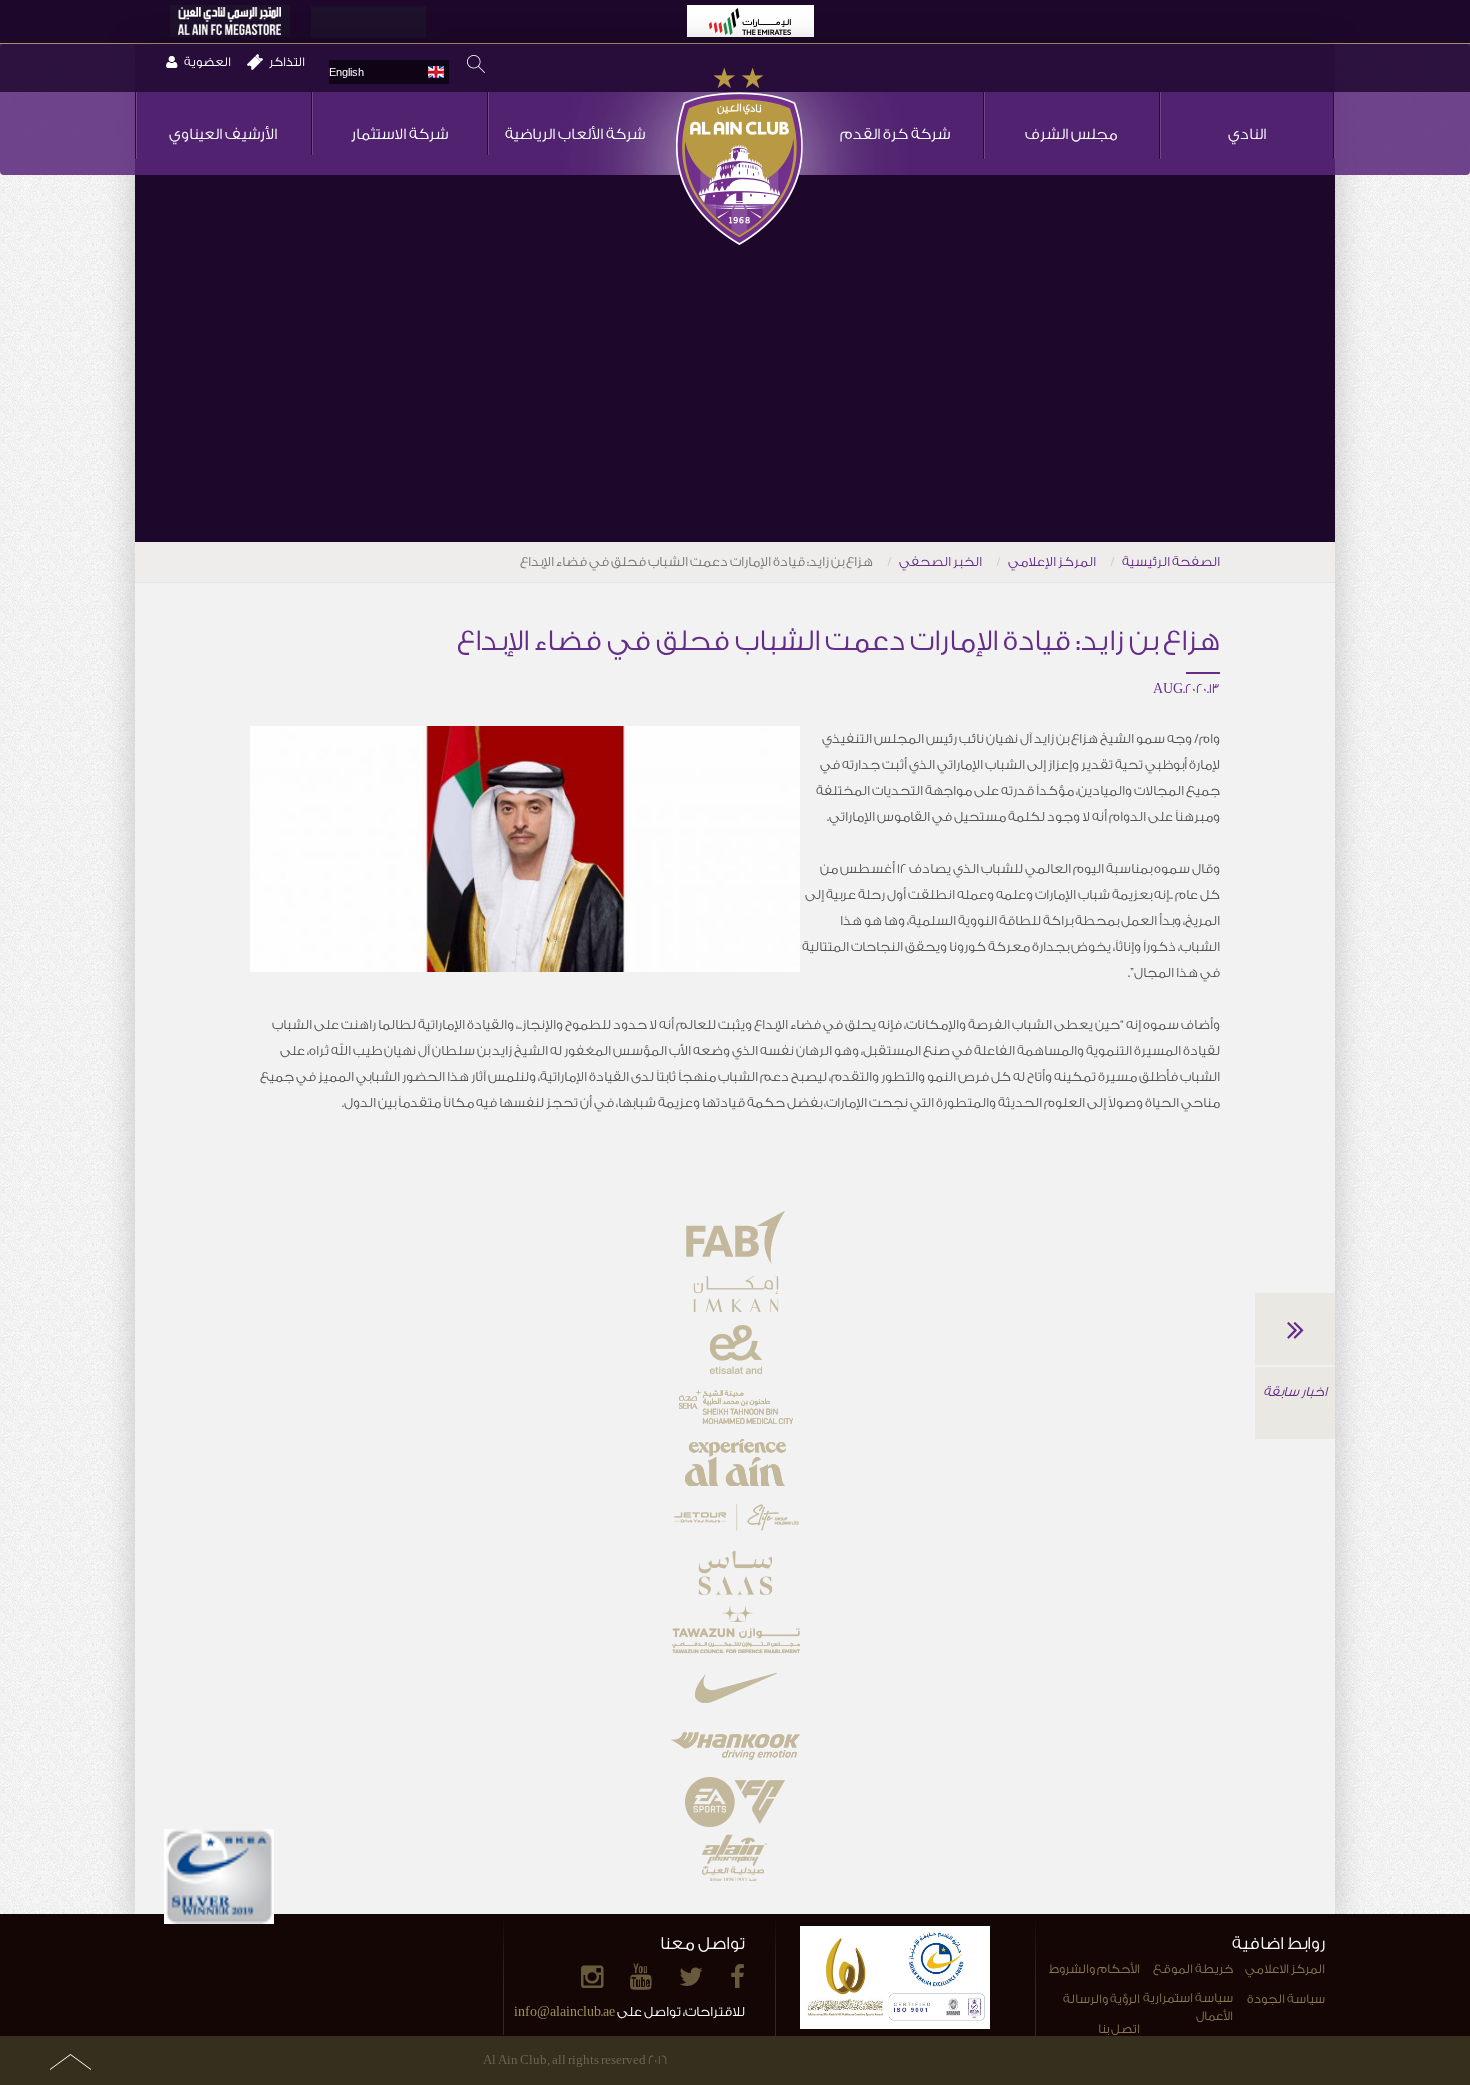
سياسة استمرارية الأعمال (1187, 2007)
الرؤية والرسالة (1101, 1999)
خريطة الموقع (1193, 1969)
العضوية (207, 62)
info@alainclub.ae (564, 2011)
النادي (1247, 134)
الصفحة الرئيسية (1171, 561)
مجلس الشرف (1071, 134)
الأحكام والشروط (1094, 1969)
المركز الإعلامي (1052, 561)
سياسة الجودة (1286, 1999)
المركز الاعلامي (1285, 1969)
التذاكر (287, 62)
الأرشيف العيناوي (223, 134)
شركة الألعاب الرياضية (575, 134)
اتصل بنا (1119, 2029)
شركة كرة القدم (895, 134)
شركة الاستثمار (399, 134)
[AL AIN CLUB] (739, 158)
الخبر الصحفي (940, 561)
